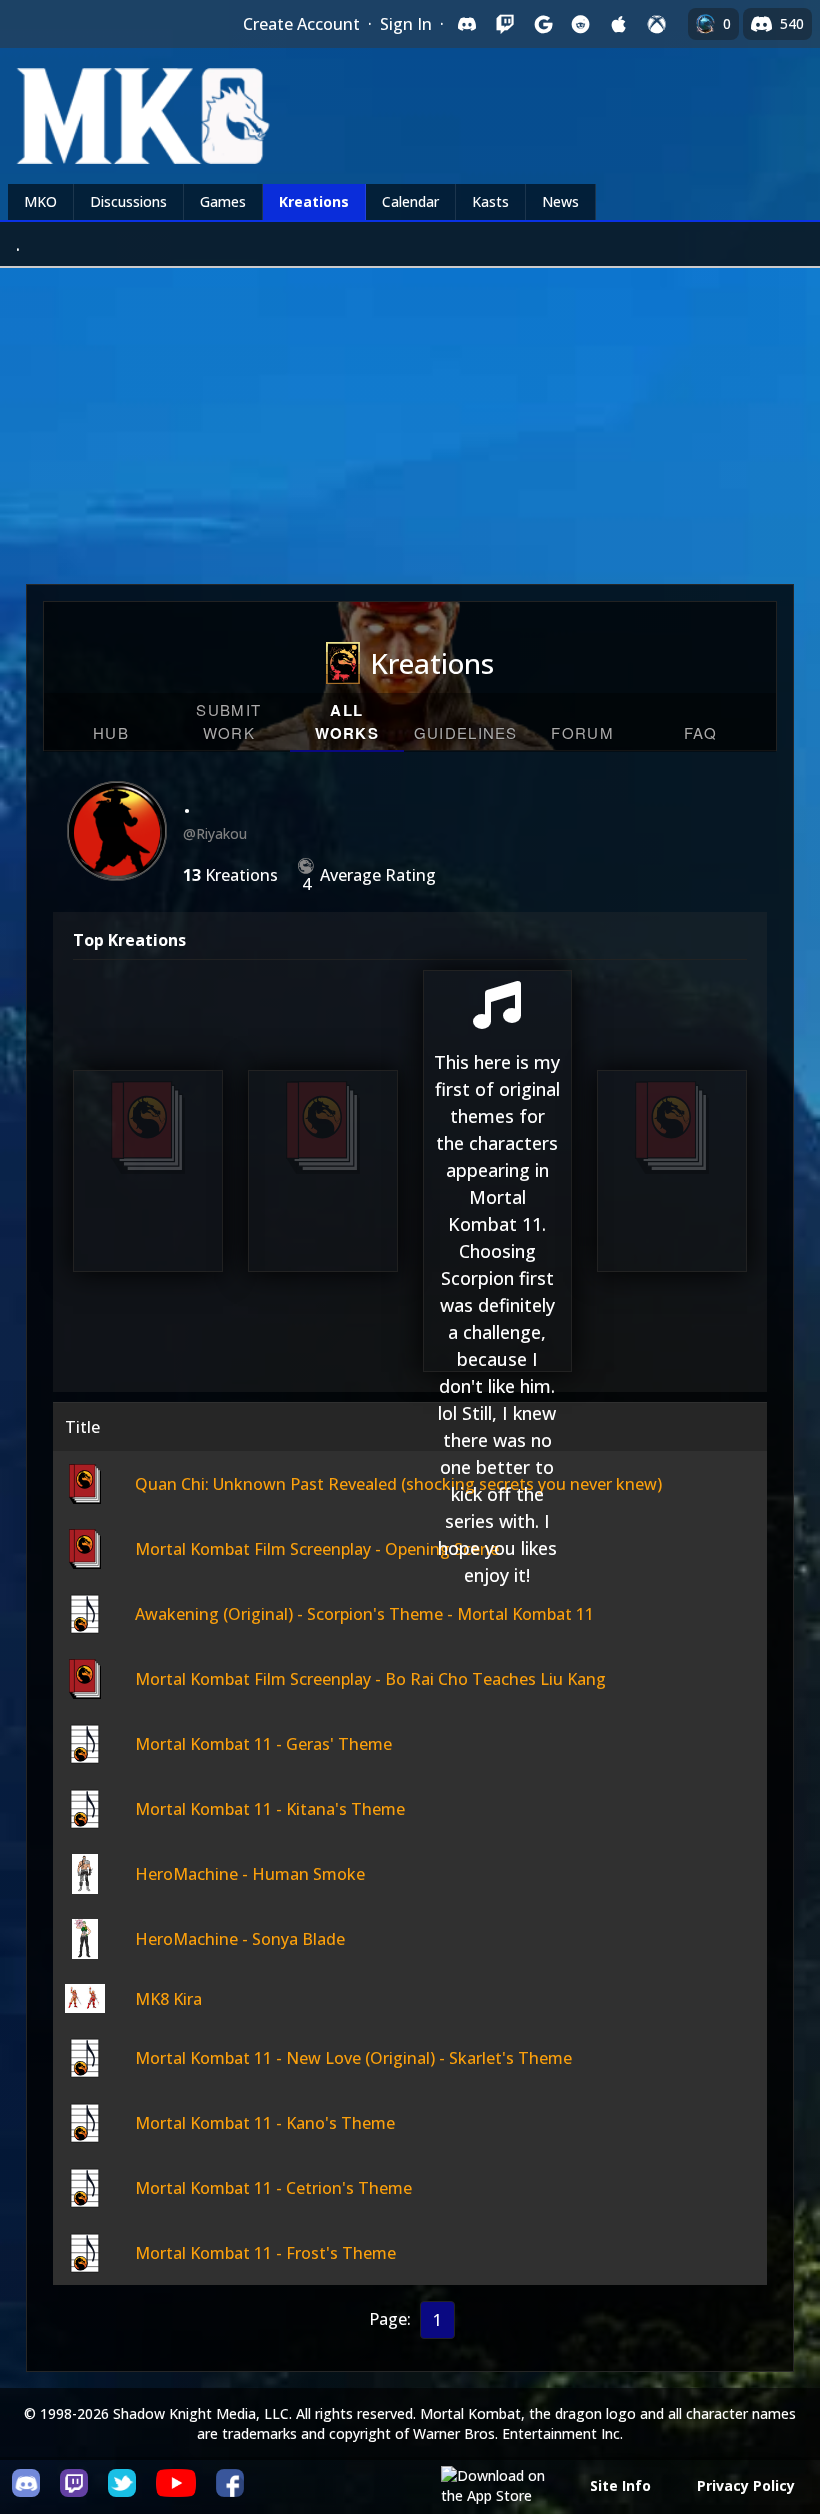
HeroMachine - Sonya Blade (240, 1939)
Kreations (314, 201)
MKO (40, 201)
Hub (111, 732)
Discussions (128, 201)
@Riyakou (215, 833)
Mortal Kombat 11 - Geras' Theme (263, 1744)
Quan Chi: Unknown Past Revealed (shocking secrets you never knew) (148, 1148)
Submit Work (228, 721)
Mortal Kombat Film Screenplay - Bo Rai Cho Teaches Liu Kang (672, 1148)
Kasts (490, 201)
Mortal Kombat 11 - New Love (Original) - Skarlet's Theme (353, 2058)
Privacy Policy (746, 2485)
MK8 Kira (168, 1999)
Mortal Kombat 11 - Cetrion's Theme (273, 2188)
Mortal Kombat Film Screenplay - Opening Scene (323, 1160)
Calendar (410, 201)
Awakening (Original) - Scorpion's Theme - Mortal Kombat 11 (497, 1260)
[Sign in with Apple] (619, 24)
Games (223, 201)
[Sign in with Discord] (467, 24)
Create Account (301, 24)
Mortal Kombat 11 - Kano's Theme (265, 2123)
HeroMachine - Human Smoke (250, 1874)
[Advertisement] (410, 418)
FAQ (701, 732)
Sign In (406, 24)
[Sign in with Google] (543, 24)
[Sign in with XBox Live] (657, 24)
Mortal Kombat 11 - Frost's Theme (265, 2253)
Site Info (620, 2485)
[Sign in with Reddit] (581, 24)
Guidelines (466, 732)
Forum (582, 732)
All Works (347, 721)
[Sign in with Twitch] (505, 24)
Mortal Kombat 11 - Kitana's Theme (270, 1809)
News (560, 201)
